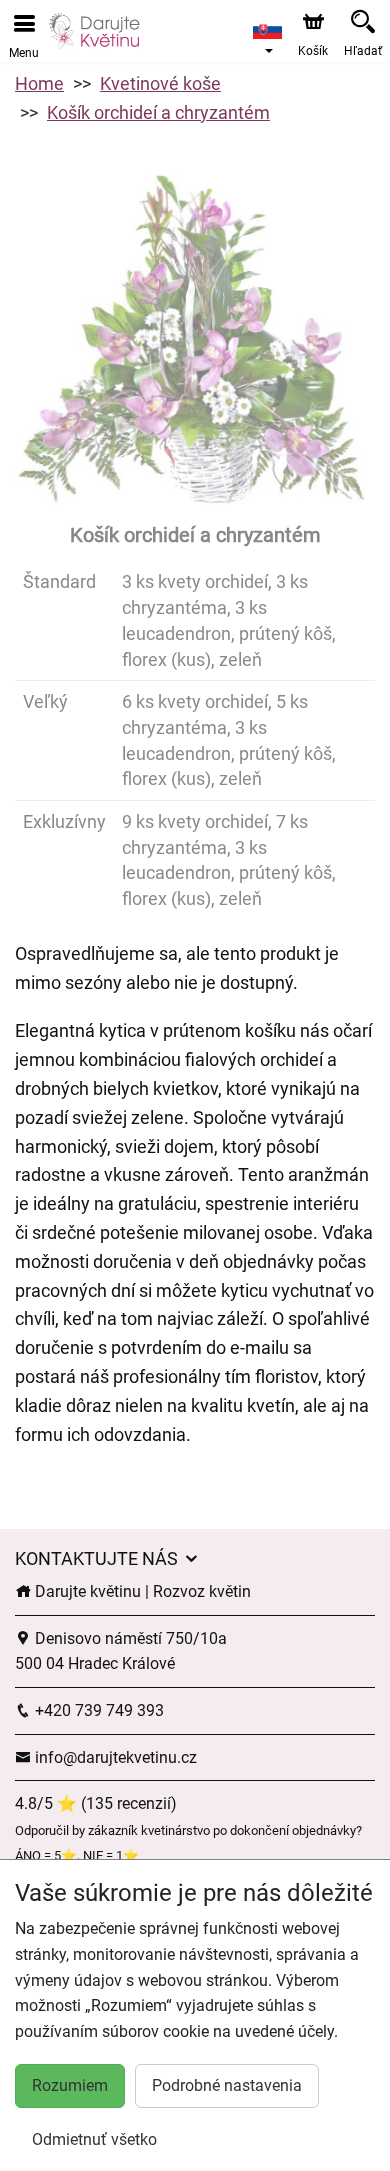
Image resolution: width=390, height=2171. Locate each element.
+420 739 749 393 (97, 1710)
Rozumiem (70, 2085)
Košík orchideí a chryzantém (158, 112)
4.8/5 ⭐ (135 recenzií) (96, 1803)
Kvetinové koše (160, 83)
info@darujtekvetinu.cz (114, 1757)
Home (39, 83)
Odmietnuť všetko (94, 2139)
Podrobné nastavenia (227, 2085)
